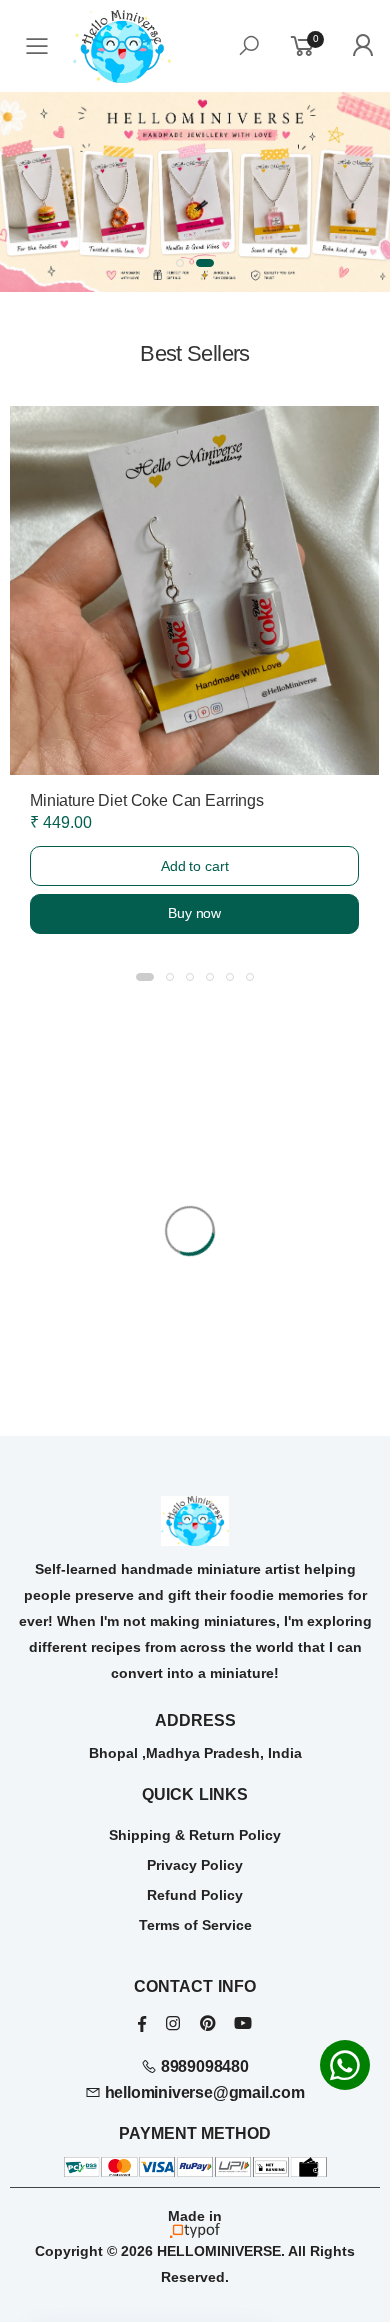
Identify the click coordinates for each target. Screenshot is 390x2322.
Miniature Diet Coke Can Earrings (147, 800)
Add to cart (194, 866)
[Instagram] (173, 2023)
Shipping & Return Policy (195, 1835)
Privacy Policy (195, 1865)
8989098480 (203, 2066)
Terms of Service (195, 1925)
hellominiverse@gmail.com (203, 2092)
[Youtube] (243, 2023)
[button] (180, 263)
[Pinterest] (207, 2023)
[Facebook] (142, 2023)
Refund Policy (195, 1895)
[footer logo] (195, 1521)
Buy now (194, 913)
